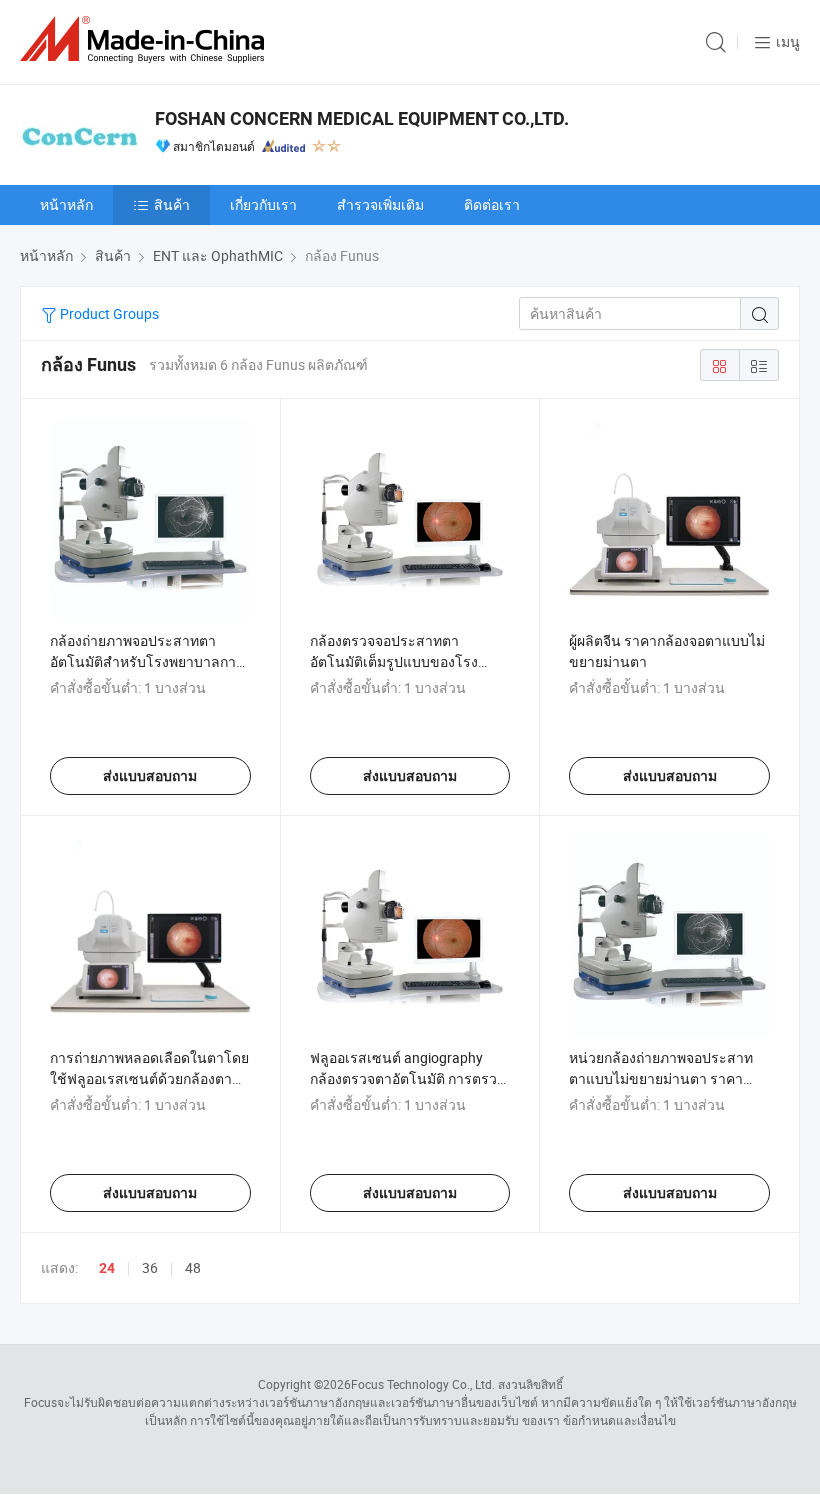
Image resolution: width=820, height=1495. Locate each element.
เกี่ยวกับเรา (263, 204)
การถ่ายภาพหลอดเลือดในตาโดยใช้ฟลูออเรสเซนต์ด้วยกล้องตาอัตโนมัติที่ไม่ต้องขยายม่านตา (149, 1078)
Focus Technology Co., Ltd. (423, 1384)
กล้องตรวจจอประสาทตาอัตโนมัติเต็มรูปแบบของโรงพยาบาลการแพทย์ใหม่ (394, 661)
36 (150, 1267)
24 (107, 1268)
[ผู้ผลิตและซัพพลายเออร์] (146, 39)
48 (193, 1267)
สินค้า (172, 204)
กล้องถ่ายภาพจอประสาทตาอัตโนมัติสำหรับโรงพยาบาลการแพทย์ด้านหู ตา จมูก (147, 661)
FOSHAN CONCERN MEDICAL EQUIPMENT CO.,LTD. (362, 118)
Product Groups (108, 313)
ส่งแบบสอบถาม (150, 776)
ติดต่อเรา (492, 204)
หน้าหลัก (66, 204)
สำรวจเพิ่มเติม (380, 204)
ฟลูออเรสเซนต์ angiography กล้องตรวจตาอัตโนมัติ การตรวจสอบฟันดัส (407, 1078)
